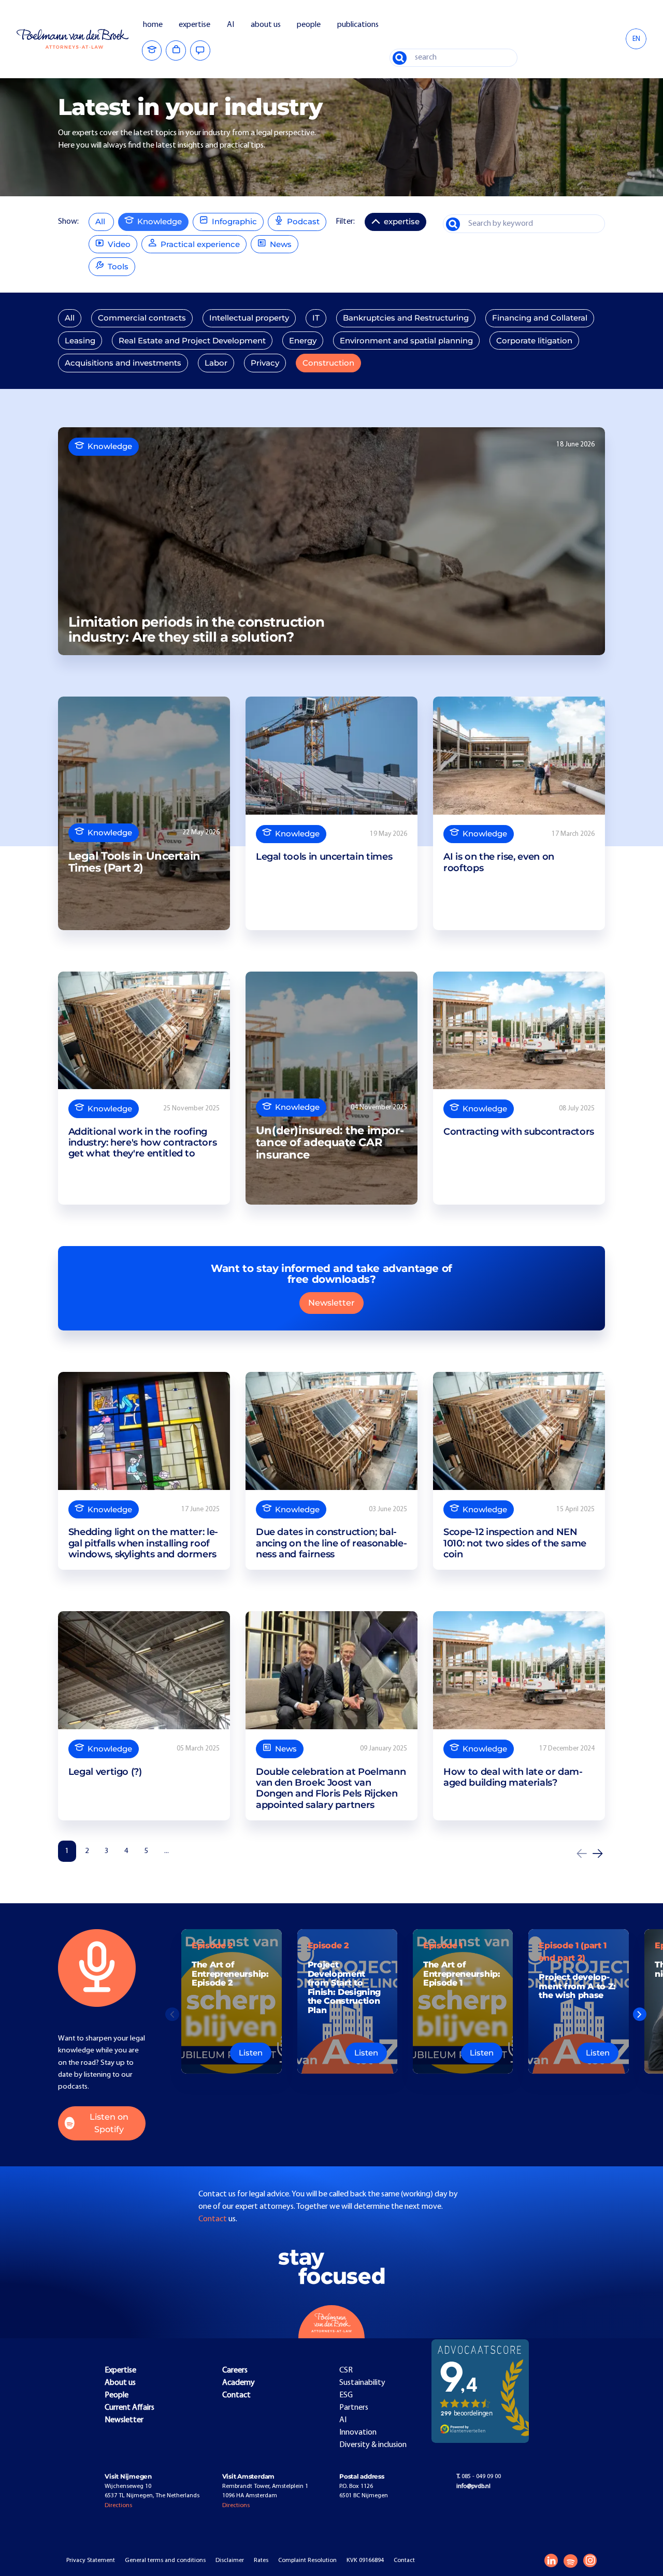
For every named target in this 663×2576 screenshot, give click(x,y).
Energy (303, 341)
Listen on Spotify (109, 2123)
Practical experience (200, 244)
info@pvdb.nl (473, 2486)
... (167, 1851)
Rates (261, 2560)
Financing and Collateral (540, 318)
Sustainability (362, 2383)
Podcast (303, 222)
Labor (216, 363)
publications (359, 25)
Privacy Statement (91, 2560)
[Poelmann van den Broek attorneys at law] (79, 39)
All (101, 222)
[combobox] (636, 39)
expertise (194, 25)
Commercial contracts (142, 318)
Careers (235, 2370)
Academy (239, 2383)
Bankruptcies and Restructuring (406, 318)
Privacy (265, 363)
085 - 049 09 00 (479, 2477)
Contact (213, 2219)
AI (230, 25)
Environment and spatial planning (406, 341)
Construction (328, 363)
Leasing (80, 341)
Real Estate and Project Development (192, 341)
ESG (346, 2395)
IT (316, 318)
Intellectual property (249, 318)
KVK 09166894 (365, 2560)
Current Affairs (129, 2408)
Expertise (120, 2370)
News (281, 244)
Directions (118, 2506)
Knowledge (160, 222)
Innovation (358, 2433)
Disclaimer (230, 2560)
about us (266, 25)
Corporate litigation (534, 341)
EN (636, 39)
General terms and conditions (165, 2560)
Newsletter (331, 1303)
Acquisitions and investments (123, 363)
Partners (354, 2408)
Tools (118, 267)
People (117, 2395)
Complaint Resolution (307, 2560)
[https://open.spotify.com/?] (570, 2561)
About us (120, 2383)
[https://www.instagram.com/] (590, 2560)
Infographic (234, 222)
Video (119, 244)
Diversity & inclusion (373, 2445)
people (309, 25)
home (153, 25)
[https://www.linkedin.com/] (551, 2560)
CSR (346, 2370)
